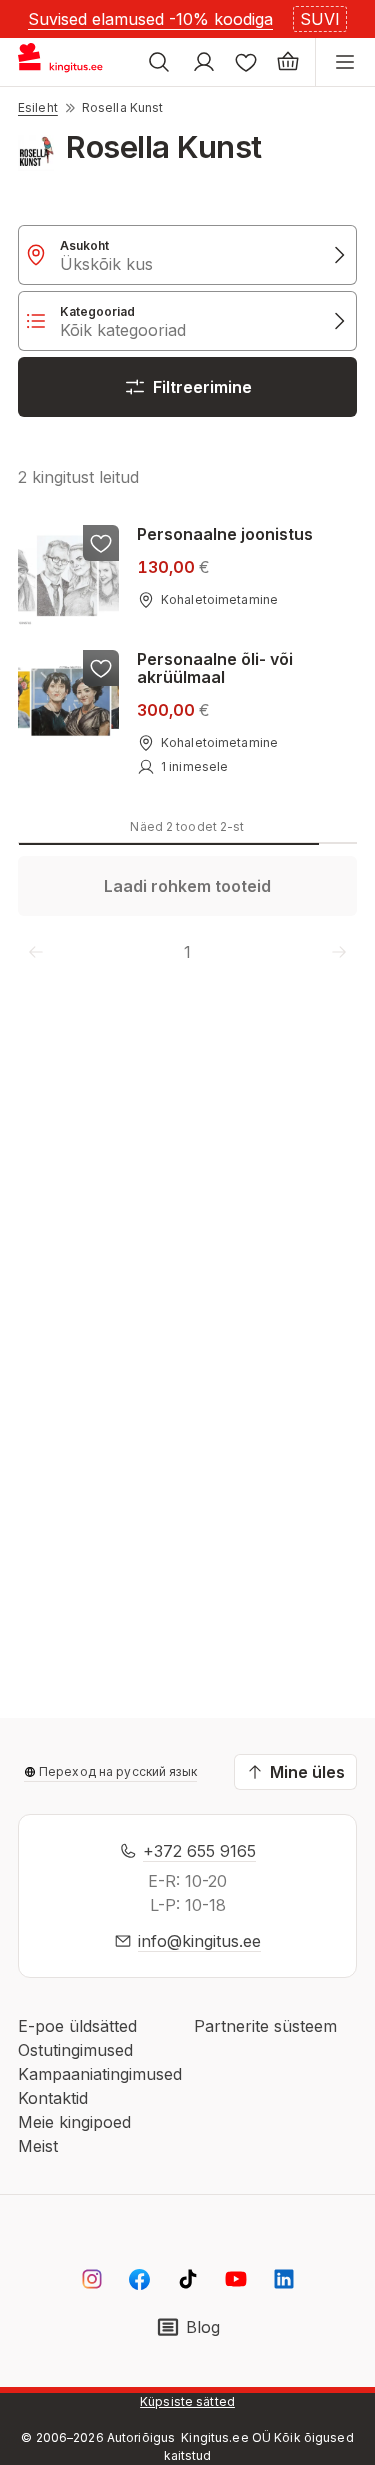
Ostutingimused (75, 2050)
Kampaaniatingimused (100, 2074)
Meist (38, 2146)
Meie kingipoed (74, 2122)
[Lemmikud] (246, 62)
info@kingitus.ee (199, 1941)
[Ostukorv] (288, 62)
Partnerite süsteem (265, 2026)
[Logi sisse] (204, 62)
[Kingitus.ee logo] (68, 62)
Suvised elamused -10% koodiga (150, 19)
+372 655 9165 (199, 1851)
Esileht (38, 107)
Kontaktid (53, 2098)
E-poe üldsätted (77, 2026)
